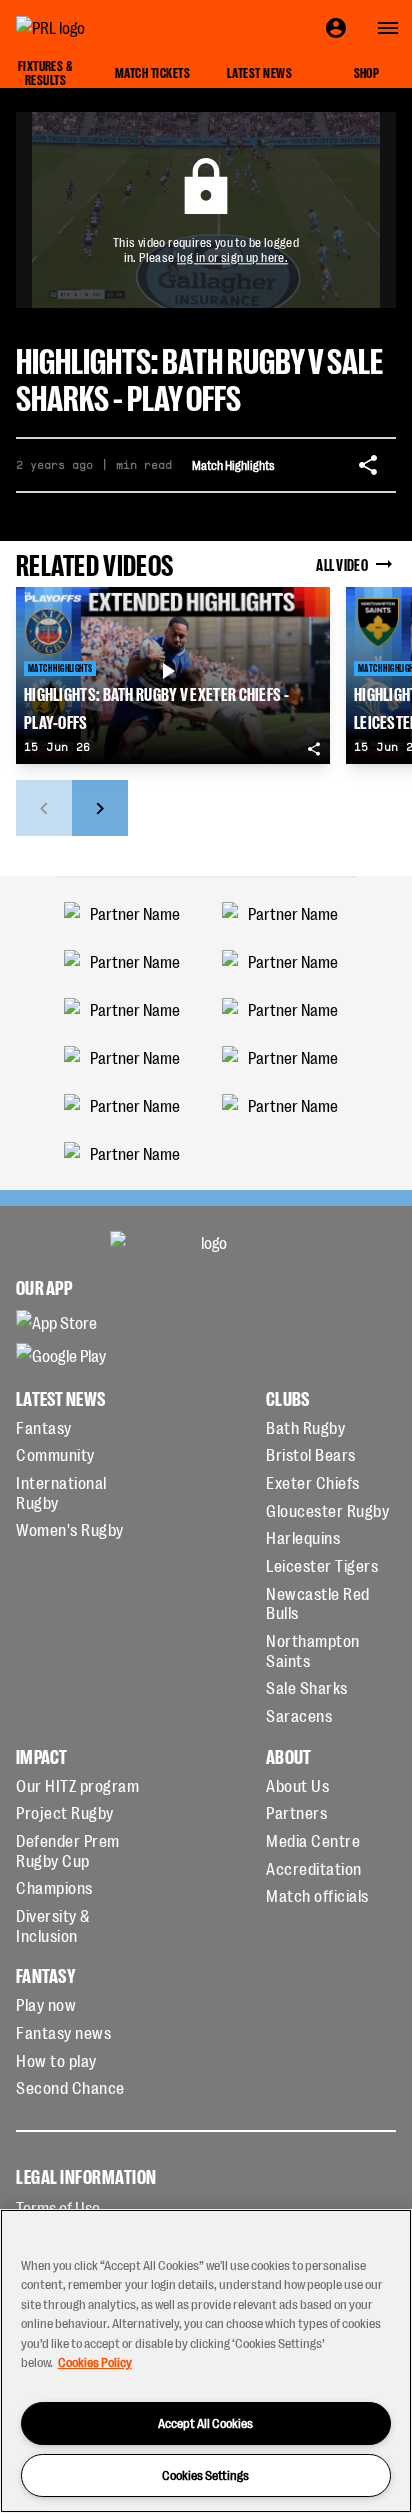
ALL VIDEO (342, 564)
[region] (206, 2361)
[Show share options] (368, 465)
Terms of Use (58, 2207)
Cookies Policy (95, 2361)
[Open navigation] (388, 28)
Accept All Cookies (205, 2422)
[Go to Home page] (96, 28)
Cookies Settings (205, 2474)
